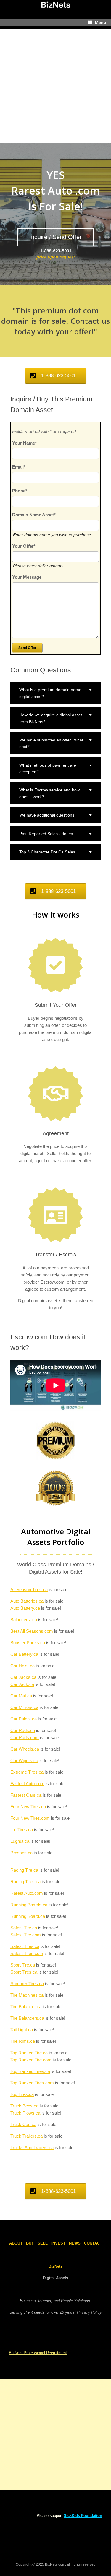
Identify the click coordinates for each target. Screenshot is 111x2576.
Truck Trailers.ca (26, 2136)
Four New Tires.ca (28, 1807)
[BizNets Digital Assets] (55, 5)
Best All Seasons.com (32, 1631)
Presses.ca (21, 1853)
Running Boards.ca (29, 1905)
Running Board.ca (28, 1916)
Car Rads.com (25, 1737)
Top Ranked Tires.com (32, 2083)
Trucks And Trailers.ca (32, 2148)
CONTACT (93, 2243)
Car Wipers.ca (24, 1761)
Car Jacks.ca (23, 1677)
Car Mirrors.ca (24, 1707)
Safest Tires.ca (25, 1946)
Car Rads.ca (23, 1730)
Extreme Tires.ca (27, 1772)
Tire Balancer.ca (26, 2007)
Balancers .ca (24, 1620)
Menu (101, 22)
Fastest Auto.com (27, 1784)
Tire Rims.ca (23, 2041)
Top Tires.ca (22, 2094)
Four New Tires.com (30, 1818)
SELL (43, 2243)
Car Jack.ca (22, 1684)
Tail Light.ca (22, 2030)
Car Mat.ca (21, 1696)
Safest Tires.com (27, 1953)
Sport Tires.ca (24, 1972)
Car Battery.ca (24, 1654)
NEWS (75, 2243)
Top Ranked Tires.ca (30, 2071)
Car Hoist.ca (22, 1666)
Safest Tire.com (26, 1935)
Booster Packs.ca (28, 1643)
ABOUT (16, 2243)
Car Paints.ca (24, 1719)
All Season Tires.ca (29, 1589)
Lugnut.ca (20, 1841)
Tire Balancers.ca (27, 2018)
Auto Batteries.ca (27, 1601)
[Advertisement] (55, 84)
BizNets (55, 2266)
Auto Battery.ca (25, 1608)
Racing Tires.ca (25, 1882)
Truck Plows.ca (25, 2113)
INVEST (58, 2243)
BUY (30, 2243)
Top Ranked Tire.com (31, 2060)
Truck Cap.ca (23, 2124)
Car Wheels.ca (25, 1749)
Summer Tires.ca (27, 1984)
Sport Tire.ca (23, 1965)
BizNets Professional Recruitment (38, 2353)
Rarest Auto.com (27, 1893)
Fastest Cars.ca (26, 1795)
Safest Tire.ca (24, 1928)
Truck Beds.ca (24, 2106)
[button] (55, 693)
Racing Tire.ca (24, 1870)
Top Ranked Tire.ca (29, 2053)
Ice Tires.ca (22, 1830)
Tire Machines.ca (27, 1995)
